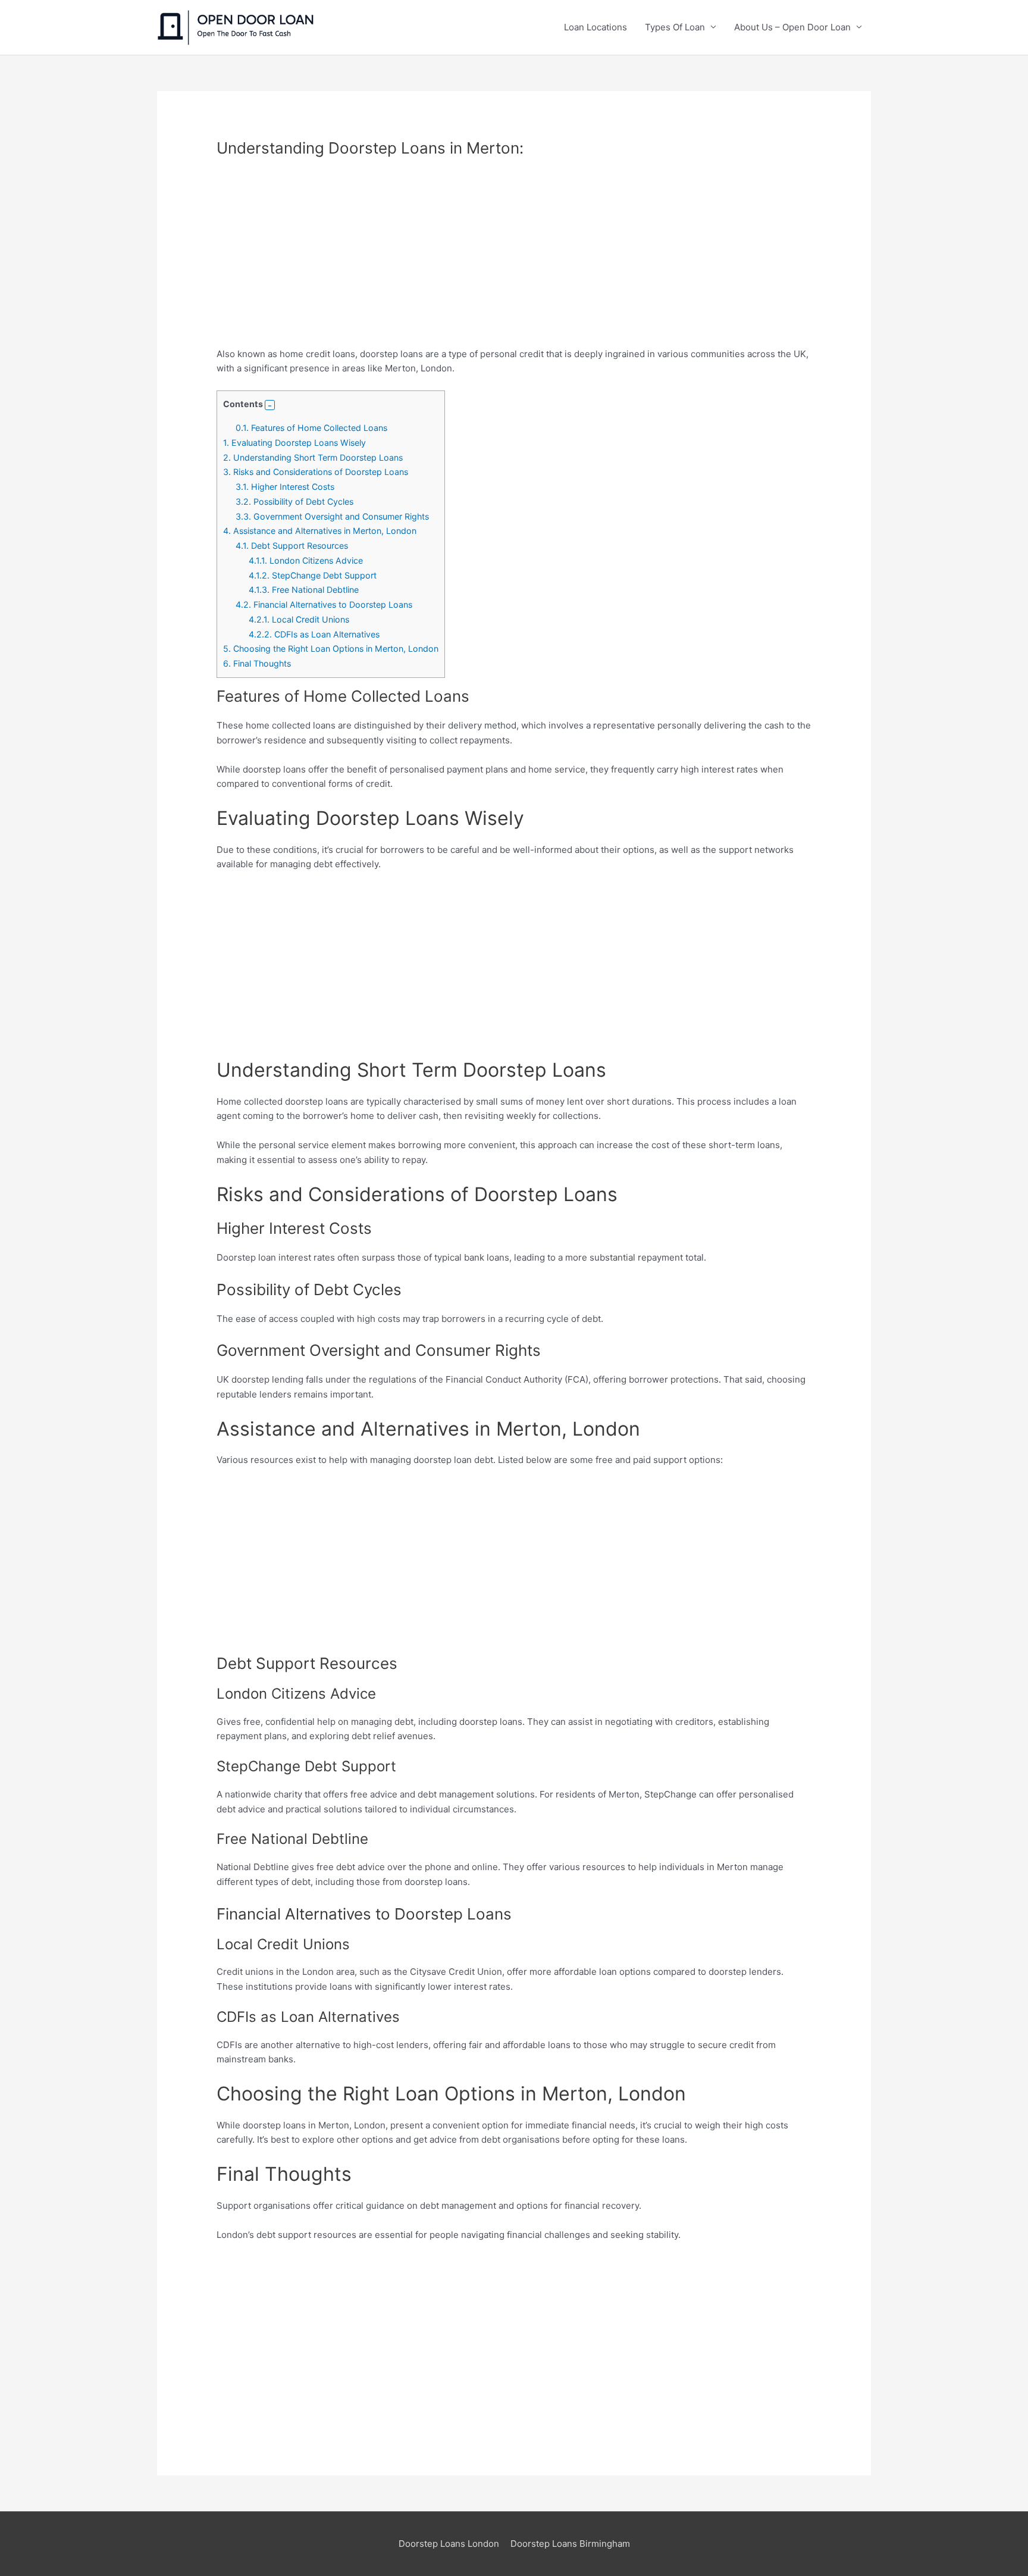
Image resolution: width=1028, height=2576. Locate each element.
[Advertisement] (514, 259)
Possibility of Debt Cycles (294, 501)
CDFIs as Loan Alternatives (314, 634)
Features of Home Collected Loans (311, 428)
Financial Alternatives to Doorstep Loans (324, 604)
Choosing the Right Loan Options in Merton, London (331, 648)
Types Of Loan (675, 27)
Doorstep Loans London (449, 2544)
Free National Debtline (304, 590)
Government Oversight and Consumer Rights (332, 516)
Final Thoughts (257, 663)
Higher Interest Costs (285, 487)
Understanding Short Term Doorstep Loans (313, 457)
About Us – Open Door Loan (792, 27)
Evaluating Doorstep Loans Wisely (294, 443)
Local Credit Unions (299, 619)
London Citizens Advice (306, 560)
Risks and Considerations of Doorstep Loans (316, 472)
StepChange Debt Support (313, 575)
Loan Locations (596, 27)
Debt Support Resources (292, 545)
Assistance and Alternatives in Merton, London (320, 531)
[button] (270, 405)
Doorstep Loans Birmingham (570, 2544)
